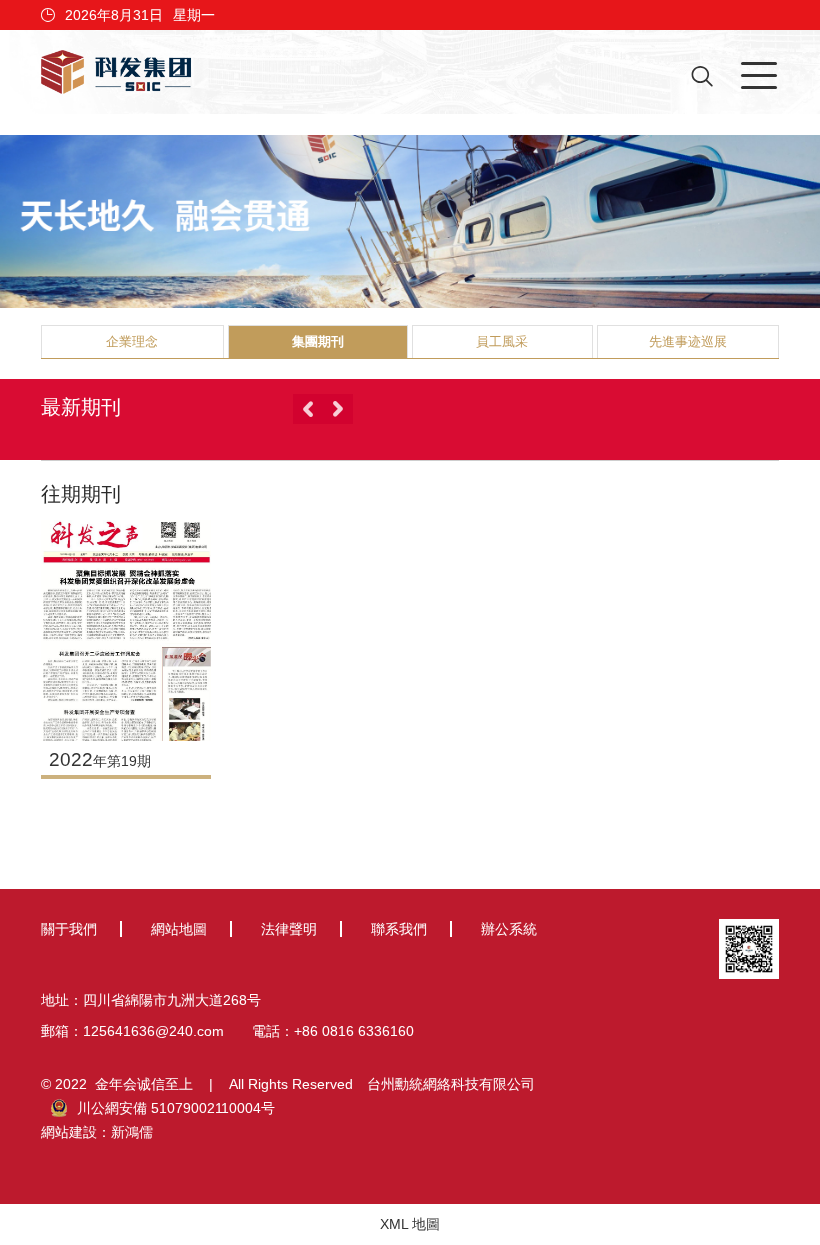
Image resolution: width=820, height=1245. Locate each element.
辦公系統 (509, 929)
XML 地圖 (410, 1224)
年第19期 (100, 761)
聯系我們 (399, 929)
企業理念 (132, 341)
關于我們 (69, 929)
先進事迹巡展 (688, 341)
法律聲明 (289, 929)
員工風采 (502, 341)
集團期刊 (318, 341)
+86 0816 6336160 (354, 1031)
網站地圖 (179, 929)
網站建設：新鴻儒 (97, 1132)
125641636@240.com (153, 1031)
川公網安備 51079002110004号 (176, 1108)
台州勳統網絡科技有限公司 (451, 1084)
